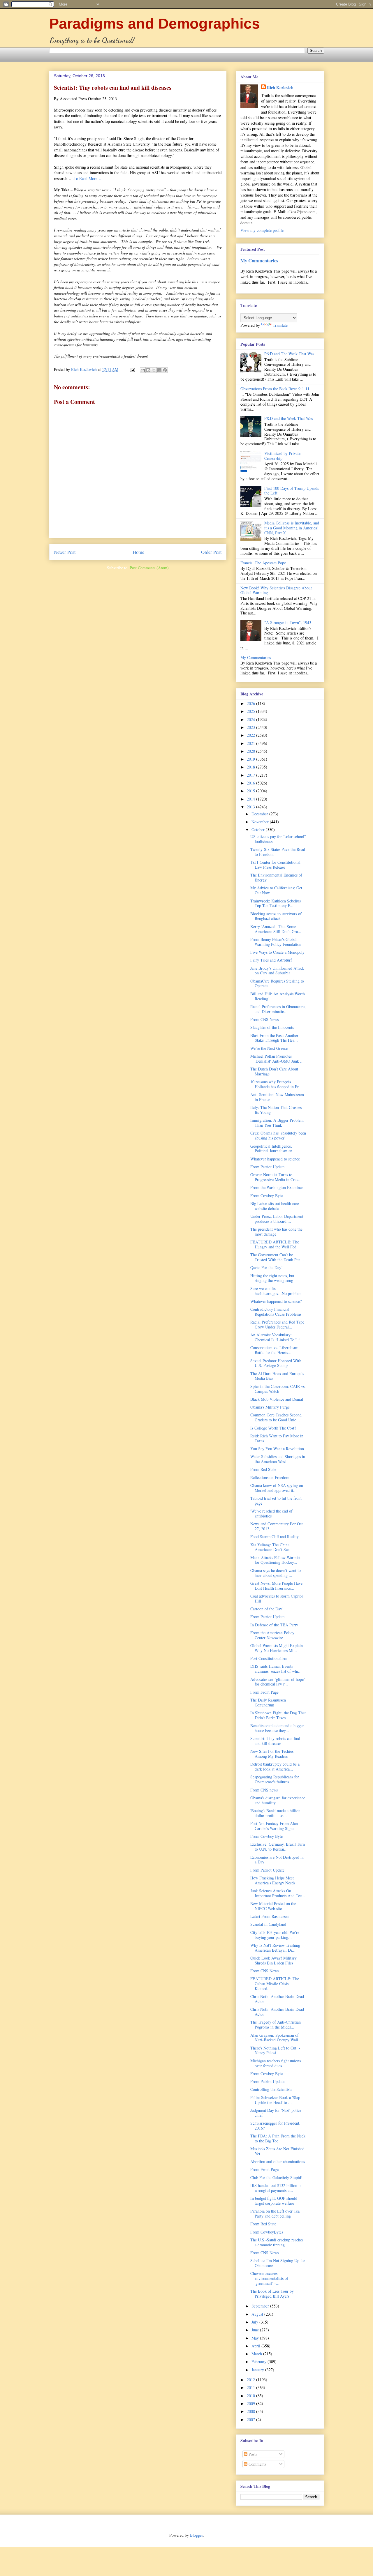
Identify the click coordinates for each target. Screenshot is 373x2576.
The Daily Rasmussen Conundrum (268, 1702)
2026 (251, 703)
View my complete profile (262, 230)
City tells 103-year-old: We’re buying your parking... (275, 1935)
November (261, 822)
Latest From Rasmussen (270, 1916)
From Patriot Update (267, 1167)
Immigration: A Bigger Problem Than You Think (277, 1123)
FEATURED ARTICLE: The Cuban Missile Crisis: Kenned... (275, 1984)
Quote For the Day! (266, 1267)
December (260, 814)
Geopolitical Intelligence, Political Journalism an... (273, 1149)
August (258, 2314)
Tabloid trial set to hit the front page (276, 1501)
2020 (251, 751)
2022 (251, 735)
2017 (251, 775)
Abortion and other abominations (278, 2161)
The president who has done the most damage (276, 1232)
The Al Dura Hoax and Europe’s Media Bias (277, 1376)
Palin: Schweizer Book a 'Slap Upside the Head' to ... (275, 2100)
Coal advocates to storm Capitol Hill (277, 1598)
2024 (251, 719)
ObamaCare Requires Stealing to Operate (277, 983)
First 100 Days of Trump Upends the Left (292, 491)
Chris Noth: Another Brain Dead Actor (277, 1999)
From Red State (263, 1469)
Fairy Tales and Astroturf (271, 960)
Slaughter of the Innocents (272, 1027)
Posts (252, 2454)
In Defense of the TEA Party (274, 1625)
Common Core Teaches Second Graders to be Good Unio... (276, 1417)
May (256, 2338)
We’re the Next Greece (269, 1048)
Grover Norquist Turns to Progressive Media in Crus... (276, 1177)
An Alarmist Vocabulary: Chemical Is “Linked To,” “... (277, 1337)
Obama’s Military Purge (270, 1407)
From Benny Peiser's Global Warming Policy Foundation (276, 942)
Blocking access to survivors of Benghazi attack (276, 916)
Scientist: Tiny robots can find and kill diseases (275, 1741)
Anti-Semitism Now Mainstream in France (277, 1097)
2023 (251, 727)
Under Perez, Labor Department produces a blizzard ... (277, 1219)
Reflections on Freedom (270, 1477)
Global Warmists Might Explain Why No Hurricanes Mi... (277, 1648)
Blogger (196, 2535)
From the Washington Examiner (277, 1187)
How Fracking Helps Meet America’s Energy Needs (273, 1880)
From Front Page (264, 1692)
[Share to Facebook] (159, 370)
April (256, 2346)
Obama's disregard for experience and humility (278, 1800)
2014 (251, 799)
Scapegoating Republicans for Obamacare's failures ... (275, 1779)
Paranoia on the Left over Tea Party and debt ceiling (275, 2213)
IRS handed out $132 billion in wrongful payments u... (276, 2188)
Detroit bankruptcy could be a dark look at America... (275, 1766)
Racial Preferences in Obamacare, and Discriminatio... (278, 1009)
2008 (251, 2411)
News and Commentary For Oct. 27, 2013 (277, 1526)
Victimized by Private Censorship (282, 456)
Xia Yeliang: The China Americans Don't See (270, 1547)
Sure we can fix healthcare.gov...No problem (276, 1291)
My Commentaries (259, 261)
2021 (251, 743)
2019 (251, 759)
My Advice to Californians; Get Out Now (276, 890)
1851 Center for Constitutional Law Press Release (275, 865)
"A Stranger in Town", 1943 (288, 622)
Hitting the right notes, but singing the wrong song (272, 1278)
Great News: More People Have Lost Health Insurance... (276, 1586)
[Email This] (143, 370)
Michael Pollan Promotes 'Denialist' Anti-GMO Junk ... (277, 1059)
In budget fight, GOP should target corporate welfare (274, 2201)
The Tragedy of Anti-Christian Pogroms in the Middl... (276, 2024)
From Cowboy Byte (266, 1196)
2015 (251, 791)
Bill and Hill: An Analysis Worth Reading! (278, 996)
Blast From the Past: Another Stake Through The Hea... (274, 1038)
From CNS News (264, 1019)
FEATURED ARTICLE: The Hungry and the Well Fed (275, 1244)
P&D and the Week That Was (288, 418)
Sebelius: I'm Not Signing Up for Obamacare (278, 2263)
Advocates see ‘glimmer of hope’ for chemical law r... (278, 1682)
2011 (251, 2387)
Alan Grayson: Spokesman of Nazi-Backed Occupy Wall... (276, 2038)
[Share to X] (154, 370)
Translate (280, 325)
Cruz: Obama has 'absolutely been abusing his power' (278, 1135)
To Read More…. (88, 178)
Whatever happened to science (275, 1159)
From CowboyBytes (267, 2232)
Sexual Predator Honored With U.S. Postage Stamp (276, 1363)
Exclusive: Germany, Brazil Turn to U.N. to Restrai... (278, 1847)
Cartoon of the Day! (267, 1609)
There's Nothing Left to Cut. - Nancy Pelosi (275, 2050)
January (258, 2370)
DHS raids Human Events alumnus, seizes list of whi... (276, 1669)
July (255, 2322)
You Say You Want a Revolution (277, 1449)
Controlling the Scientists (271, 2089)
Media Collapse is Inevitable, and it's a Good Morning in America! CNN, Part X (292, 528)
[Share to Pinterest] (165, 370)
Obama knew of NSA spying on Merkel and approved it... (277, 1488)
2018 (251, 767)
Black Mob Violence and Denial (277, 1399)
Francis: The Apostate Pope (263, 563)
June (256, 2330)
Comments (257, 2464)
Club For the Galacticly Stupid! (276, 2177)
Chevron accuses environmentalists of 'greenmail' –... (269, 2278)
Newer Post (65, 552)
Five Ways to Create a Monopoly (277, 952)
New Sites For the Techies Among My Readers (272, 1754)
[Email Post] (132, 369)
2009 (251, 2403)
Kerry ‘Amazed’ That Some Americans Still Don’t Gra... (276, 929)
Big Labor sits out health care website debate (275, 1206)
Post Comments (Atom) (149, 568)
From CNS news (264, 1790)
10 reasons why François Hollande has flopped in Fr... (276, 1084)
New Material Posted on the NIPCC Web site (273, 1906)
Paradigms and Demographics (155, 24)
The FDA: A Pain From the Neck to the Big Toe (278, 2138)
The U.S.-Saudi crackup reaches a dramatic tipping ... (277, 2242)
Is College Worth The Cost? (273, 1428)
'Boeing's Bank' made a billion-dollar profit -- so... (276, 1813)
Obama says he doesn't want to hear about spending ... (276, 1573)
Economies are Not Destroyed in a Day (277, 1860)
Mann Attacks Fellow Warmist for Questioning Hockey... (275, 1560)
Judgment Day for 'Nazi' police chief (276, 2113)
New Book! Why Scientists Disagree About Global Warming (276, 590)
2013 (251, 807)
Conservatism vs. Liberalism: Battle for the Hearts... (274, 1350)
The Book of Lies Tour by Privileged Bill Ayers (272, 2294)
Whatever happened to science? (276, 1301)
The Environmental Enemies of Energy (276, 877)
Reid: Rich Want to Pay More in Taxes (277, 1438)
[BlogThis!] (148, 370)
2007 (251, 2419)
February (259, 2362)
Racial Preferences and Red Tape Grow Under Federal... (277, 1324)
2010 (251, 2396)
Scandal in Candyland (268, 1924)
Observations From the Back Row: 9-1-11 (275, 389)
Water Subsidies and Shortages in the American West (278, 1459)
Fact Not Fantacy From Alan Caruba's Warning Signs (274, 1826)
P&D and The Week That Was (289, 354)
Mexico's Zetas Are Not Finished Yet (277, 2151)
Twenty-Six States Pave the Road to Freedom (278, 852)
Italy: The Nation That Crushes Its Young (276, 1110)
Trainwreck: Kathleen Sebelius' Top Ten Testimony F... (276, 903)
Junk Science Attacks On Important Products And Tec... (278, 1893)
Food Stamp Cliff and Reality (275, 1537)
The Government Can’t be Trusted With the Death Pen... (277, 1257)
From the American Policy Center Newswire (272, 1635)
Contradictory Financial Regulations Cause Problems (276, 1312)
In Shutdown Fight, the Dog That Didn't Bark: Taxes (278, 1715)
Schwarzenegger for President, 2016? (275, 2126)
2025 (251, 711)
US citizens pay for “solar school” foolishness (278, 839)
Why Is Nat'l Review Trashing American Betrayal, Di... (275, 1948)
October (259, 829)
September (261, 2306)
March (257, 2354)
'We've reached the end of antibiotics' (271, 1513)
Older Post (211, 552)
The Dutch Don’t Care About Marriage (274, 1071)
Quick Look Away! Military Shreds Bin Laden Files (273, 1960)
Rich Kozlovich (280, 88)
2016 (251, 783)
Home (138, 552)
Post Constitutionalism (269, 1658)
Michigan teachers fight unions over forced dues (276, 2063)
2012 (251, 2380)
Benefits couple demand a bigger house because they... (277, 1728)
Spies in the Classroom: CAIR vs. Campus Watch (278, 1389)
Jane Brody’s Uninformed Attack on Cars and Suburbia (277, 971)
